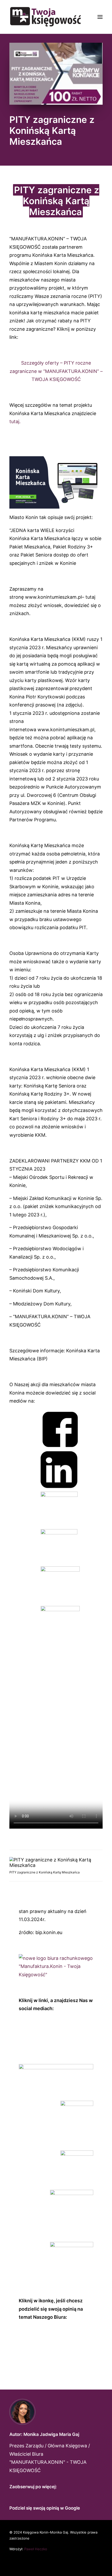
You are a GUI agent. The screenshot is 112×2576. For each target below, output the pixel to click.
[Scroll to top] (101, 2565)
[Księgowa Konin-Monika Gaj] (45, 17)
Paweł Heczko (36, 2549)
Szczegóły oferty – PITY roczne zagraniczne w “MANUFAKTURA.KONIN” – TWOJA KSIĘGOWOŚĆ (56, 371)
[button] (100, 17)
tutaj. (15, 421)
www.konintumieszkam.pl (53, 597)
